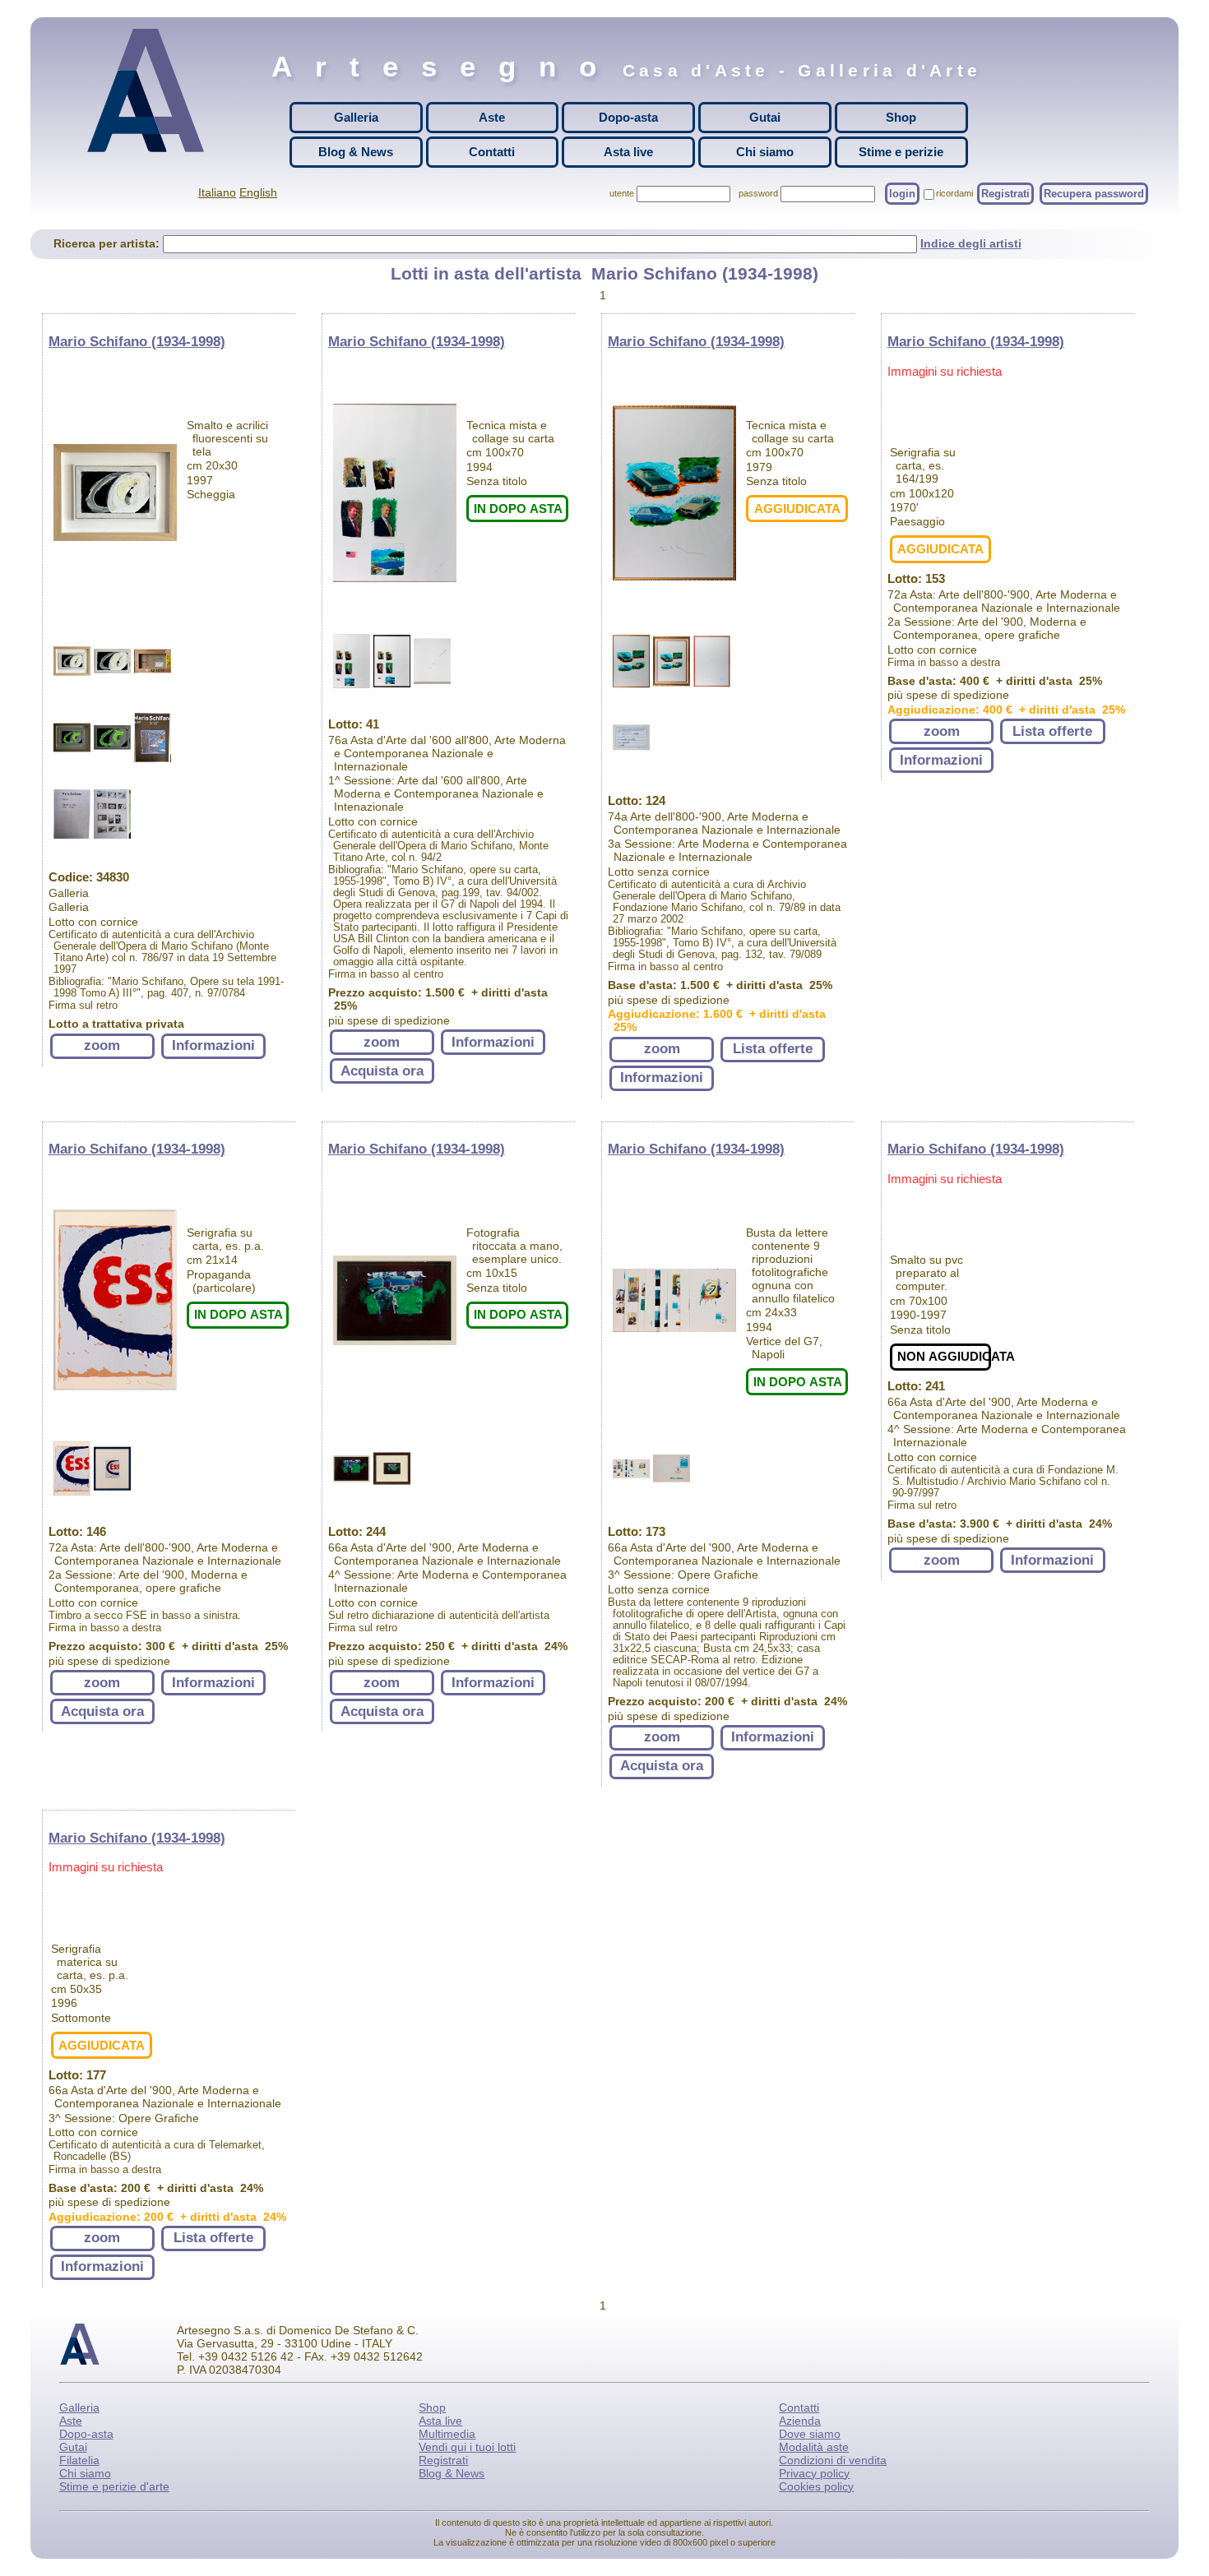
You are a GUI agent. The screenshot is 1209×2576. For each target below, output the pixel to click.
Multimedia (447, 2434)
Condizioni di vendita (833, 2460)
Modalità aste (814, 2447)
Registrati (1005, 194)
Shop (901, 117)
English (258, 192)
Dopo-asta (628, 117)
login (902, 194)
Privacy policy (814, 2473)
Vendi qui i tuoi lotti (467, 2447)
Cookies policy (816, 2486)
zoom (102, 1045)
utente (622, 193)
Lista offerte (773, 1049)
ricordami (954, 193)
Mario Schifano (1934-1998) (137, 342)
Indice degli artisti (971, 243)
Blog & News (356, 152)
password (758, 193)
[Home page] (150, 90)
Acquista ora (382, 1071)
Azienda (800, 2421)
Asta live (628, 152)
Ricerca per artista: (108, 243)
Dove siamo (810, 2434)
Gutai (765, 117)
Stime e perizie (901, 152)
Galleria (356, 117)
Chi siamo (765, 152)
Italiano (217, 192)
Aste (492, 117)
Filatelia (79, 2460)
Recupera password (1094, 194)
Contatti (492, 152)
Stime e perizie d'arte (114, 2486)
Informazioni (213, 1045)
